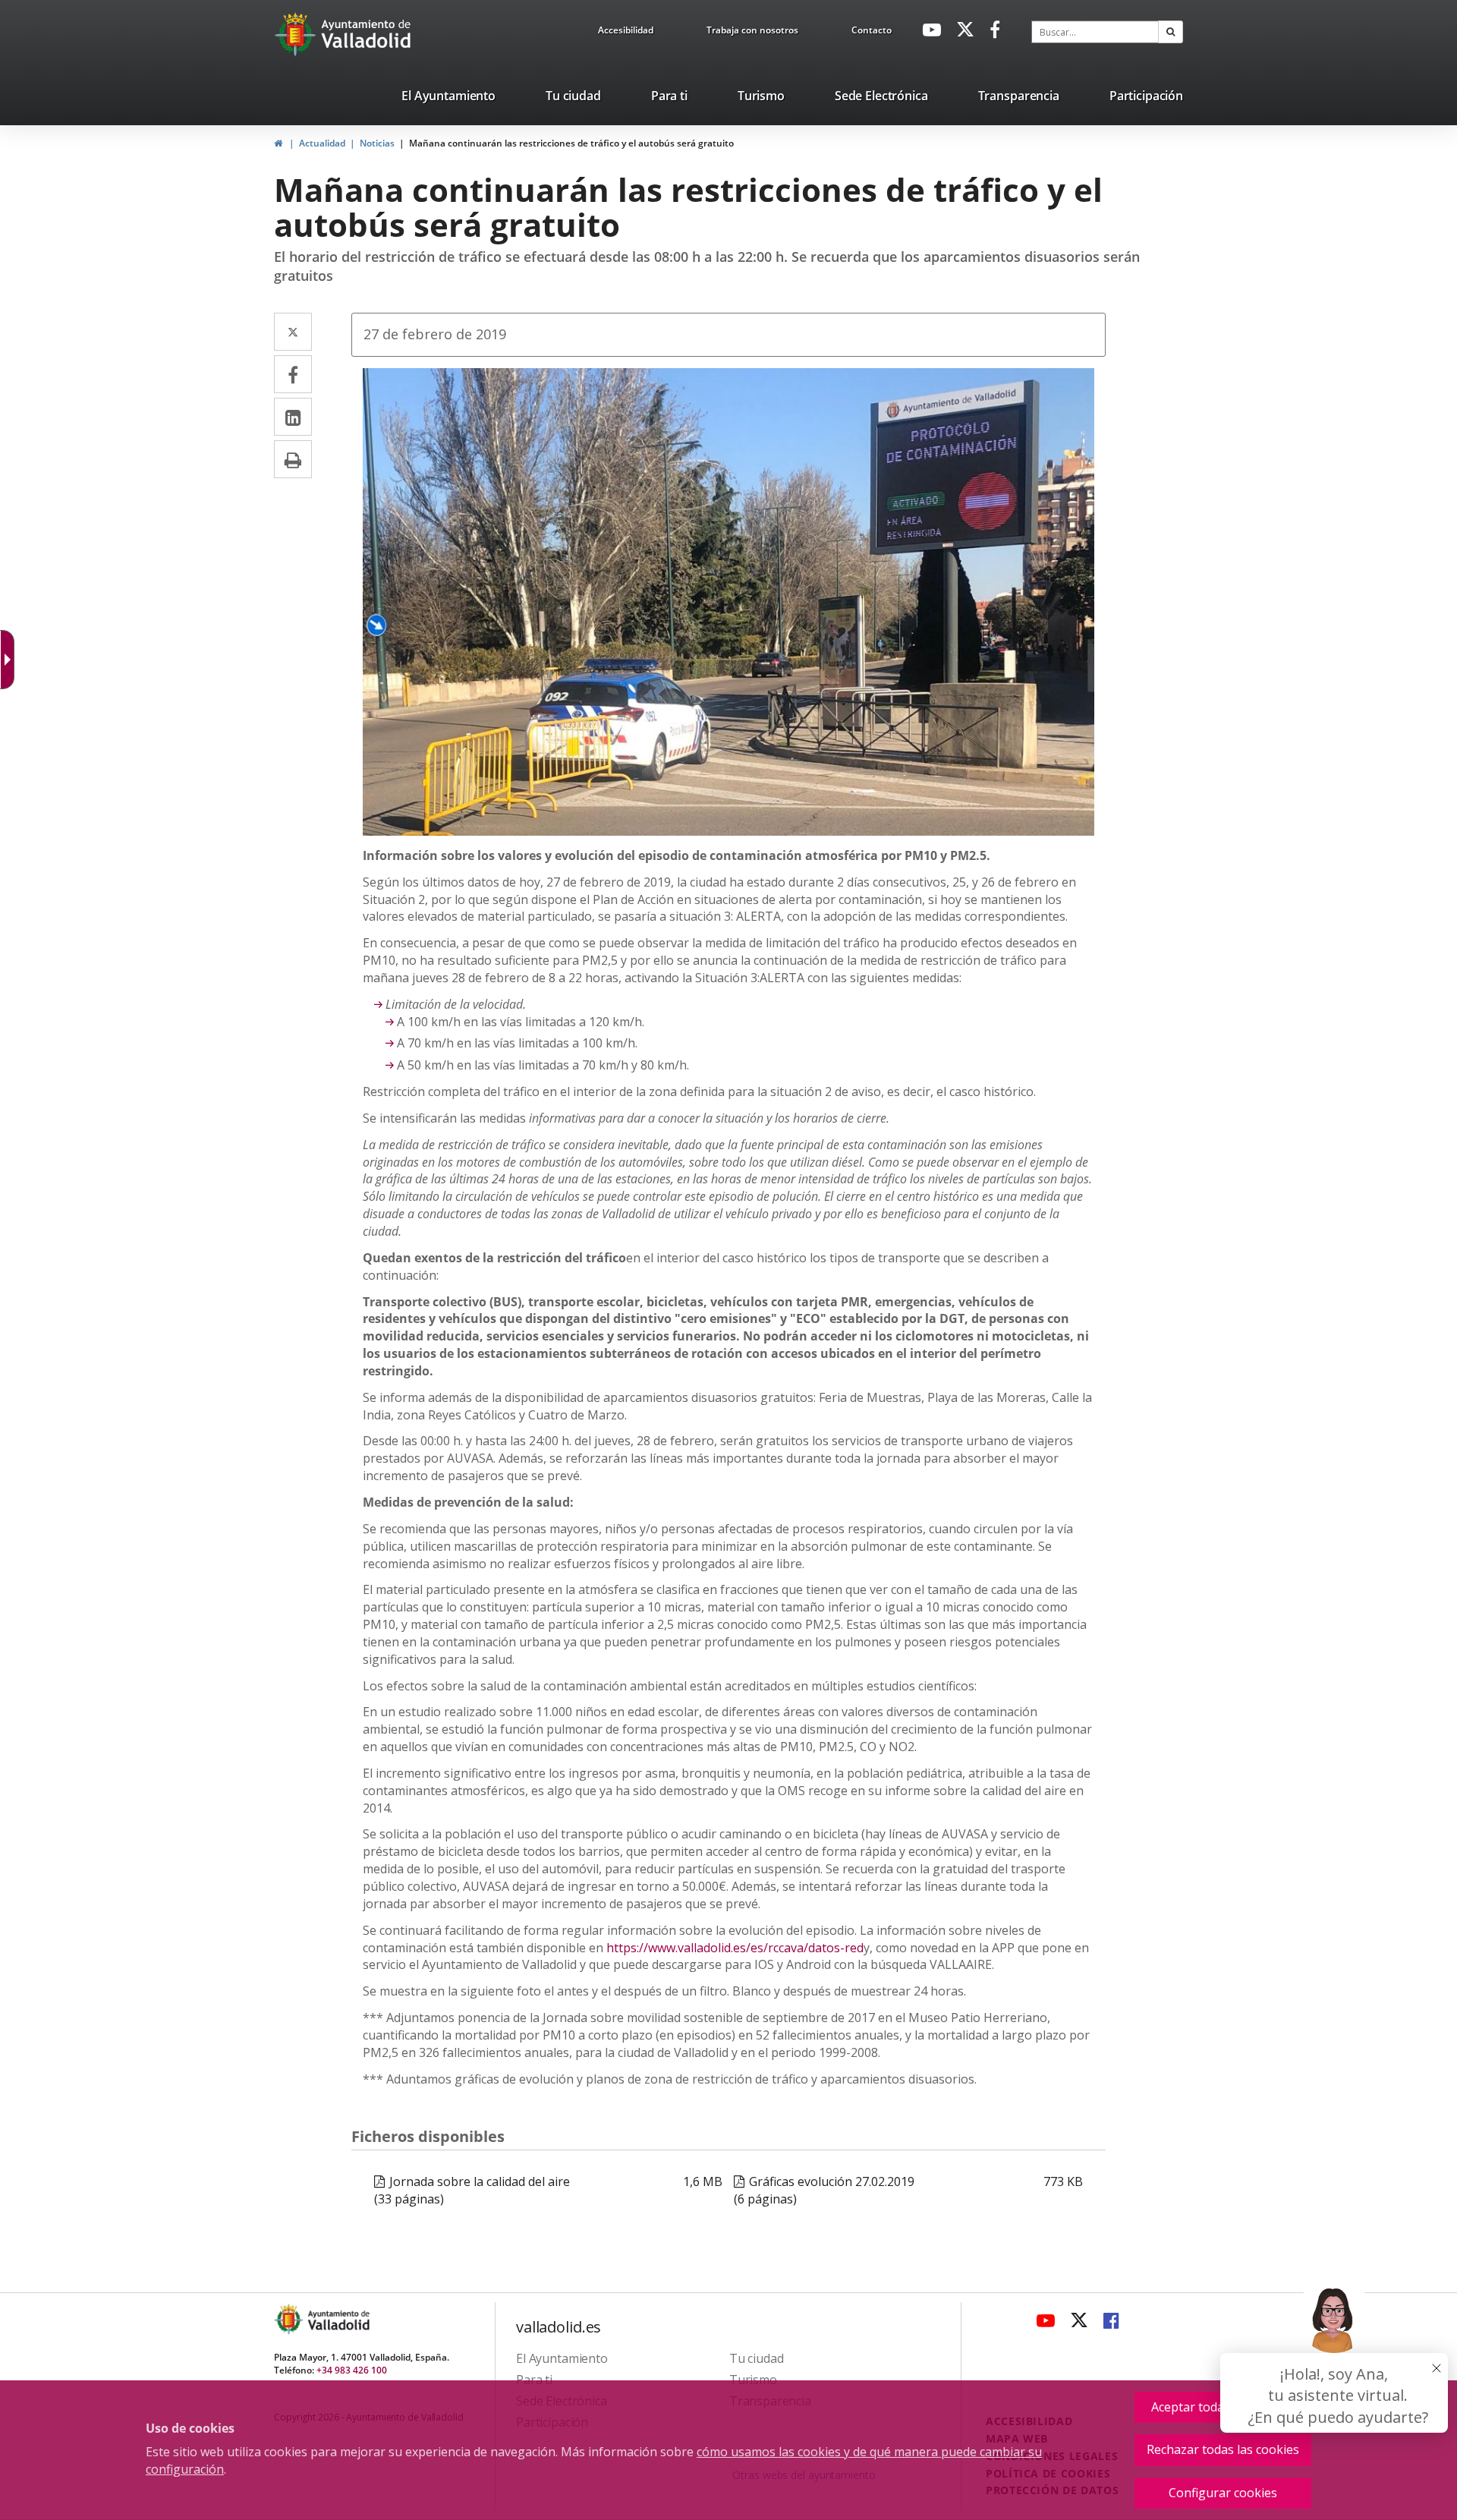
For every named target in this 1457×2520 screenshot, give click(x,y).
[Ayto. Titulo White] (367, 34)
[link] (626, 33)
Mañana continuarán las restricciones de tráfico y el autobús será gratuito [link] (571, 143)
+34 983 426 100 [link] (352, 2370)
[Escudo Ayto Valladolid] (290, 2319)
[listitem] (448, 99)
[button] (1171, 32)
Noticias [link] (377, 143)
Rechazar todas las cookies (1223, 2449)
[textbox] (1095, 32)
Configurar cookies (1223, 2493)
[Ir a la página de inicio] (297, 34)
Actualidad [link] (322, 143)
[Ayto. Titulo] (338, 2319)
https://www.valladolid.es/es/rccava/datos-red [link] (735, 1948)
